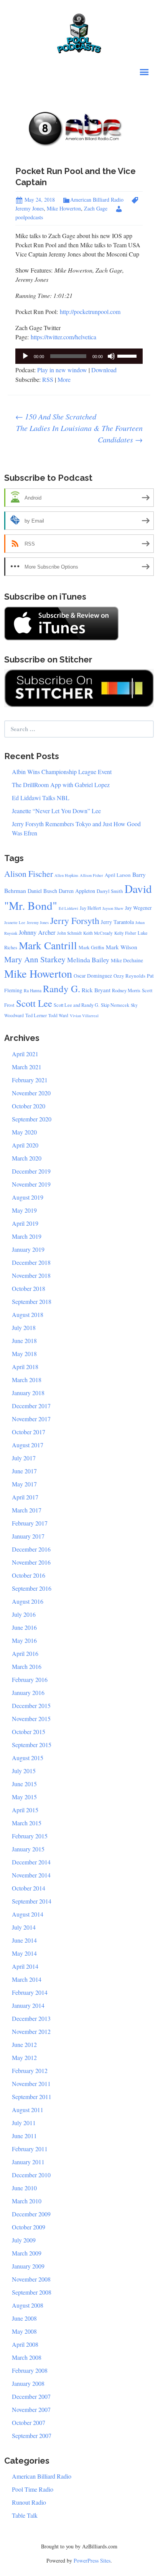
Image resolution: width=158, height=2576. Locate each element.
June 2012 (24, 2044)
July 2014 (24, 1927)
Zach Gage (96, 208)
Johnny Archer (37, 932)
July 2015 (24, 1771)
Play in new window (62, 370)
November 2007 (31, 2409)
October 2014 (29, 1888)
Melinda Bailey (88, 960)
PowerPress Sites (92, 2560)
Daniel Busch (42, 891)
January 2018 (28, 1393)
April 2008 (25, 2344)
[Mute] (111, 356)
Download (104, 370)
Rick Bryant (96, 990)
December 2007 (31, 2396)
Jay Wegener (138, 908)
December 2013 (31, 2018)
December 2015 (31, 1706)
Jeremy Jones (38, 922)
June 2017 (24, 1471)
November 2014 (31, 1875)
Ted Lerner (36, 1015)
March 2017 (27, 1510)
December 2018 (31, 1262)
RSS (48, 379)
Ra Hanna (33, 990)
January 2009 (28, 2266)
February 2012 (30, 2070)
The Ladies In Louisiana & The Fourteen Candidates (79, 434)
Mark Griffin (91, 947)
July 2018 (24, 1327)
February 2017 (30, 1523)
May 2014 (24, 1953)
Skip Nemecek (115, 1005)
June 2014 (24, 1940)
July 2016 (24, 1614)
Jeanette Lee (15, 922)
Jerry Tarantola (117, 922)
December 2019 (31, 1171)
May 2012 (24, 2057)
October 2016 (29, 1575)
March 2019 (27, 1236)
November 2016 (31, 1562)
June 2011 (24, 2136)
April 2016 (25, 1653)
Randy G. (62, 989)
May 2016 (24, 1640)
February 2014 (30, 1992)
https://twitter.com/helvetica (63, 337)
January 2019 (28, 1249)
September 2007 (32, 2435)
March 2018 (27, 1380)
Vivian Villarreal (84, 1016)
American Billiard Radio (97, 200)
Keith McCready (98, 933)
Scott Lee (34, 1003)
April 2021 (25, 1054)
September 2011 (32, 2097)
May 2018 (24, 1354)
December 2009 (31, 2214)
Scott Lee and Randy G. (77, 1005)
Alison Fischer (29, 874)
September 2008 (32, 2292)
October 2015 (29, 1732)
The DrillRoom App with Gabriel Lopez (61, 785)
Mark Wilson (122, 947)
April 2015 (25, 1810)
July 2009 (24, 2240)
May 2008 (24, 2331)
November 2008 (31, 2279)
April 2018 (25, 1367)
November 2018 (31, 1275)
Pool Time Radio (33, 2489)
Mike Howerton (64, 208)
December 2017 (31, 1406)
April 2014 (25, 1966)
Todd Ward (58, 1015)
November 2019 (31, 1184)
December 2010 (31, 2175)
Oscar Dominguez (93, 976)
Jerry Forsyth (75, 921)
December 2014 (31, 1862)
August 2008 (28, 2305)
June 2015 (24, 1784)
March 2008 (27, 2357)
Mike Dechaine (127, 960)
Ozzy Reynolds (129, 976)
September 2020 (32, 1119)
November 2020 (31, 1093)
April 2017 (25, 1497)
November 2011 (31, 2084)
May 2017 (24, 1484)
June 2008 (24, 2318)
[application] (79, 356)
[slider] (128, 355)
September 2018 (32, 1301)
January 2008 (28, 2383)
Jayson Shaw (113, 908)
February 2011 (30, 2149)
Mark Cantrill (48, 945)
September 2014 (32, 1901)
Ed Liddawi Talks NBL (41, 798)
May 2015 (24, 1797)
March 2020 (27, 1158)
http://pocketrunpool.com (90, 312)
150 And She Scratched (56, 416)
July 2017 (24, 1458)
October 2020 (29, 1106)
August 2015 (28, 1758)
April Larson (118, 875)
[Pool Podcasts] (79, 32)
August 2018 (28, 1314)
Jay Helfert (90, 908)
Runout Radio (29, 2502)
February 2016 (30, 1679)
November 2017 (31, 1419)
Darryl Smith (110, 891)
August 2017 (28, 1445)
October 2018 (29, 1288)
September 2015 (32, 1745)
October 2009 (29, 2227)
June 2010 (24, 2188)
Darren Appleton (77, 891)
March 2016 (27, 1666)
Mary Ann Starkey (35, 959)
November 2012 (31, 2031)
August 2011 (28, 2110)
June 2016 (24, 1627)
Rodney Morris (126, 990)
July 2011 (24, 2123)
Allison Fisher (91, 875)
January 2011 (28, 2162)
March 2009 (27, 2253)
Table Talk (25, 2515)
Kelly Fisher (125, 933)
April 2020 (25, 1145)
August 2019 (28, 1197)
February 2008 (30, 2370)
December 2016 (31, 1549)
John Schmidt (69, 933)
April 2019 (25, 1223)
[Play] (25, 356)
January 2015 (28, 1849)
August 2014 (28, 1914)
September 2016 (32, 1588)
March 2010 (27, 2201)
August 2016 (28, 1601)
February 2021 (30, 1080)
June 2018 (24, 1341)
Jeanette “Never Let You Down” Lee (56, 811)
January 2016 (28, 1692)
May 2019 (24, 1210)
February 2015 (30, 1836)
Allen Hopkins (66, 875)
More (64, 379)
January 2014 (28, 2005)
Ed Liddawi (68, 908)
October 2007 (29, 2422)
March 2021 (27, 1067)
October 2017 (29, 1432)
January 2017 (28, 1536)
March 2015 (27, 1823)
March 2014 (27, 1979)
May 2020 (24, 1132)
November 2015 (31, 1719)
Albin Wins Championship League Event (62, 772)
